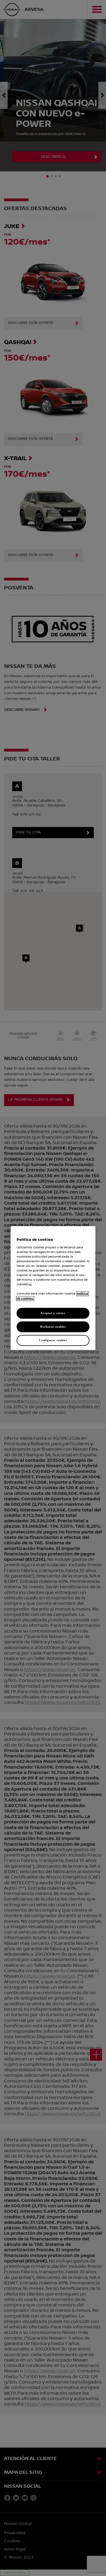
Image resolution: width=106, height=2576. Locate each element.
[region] (53, 1288)
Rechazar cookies (53, 1327)
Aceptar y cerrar (53, 1313)
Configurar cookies (53, 1340)
